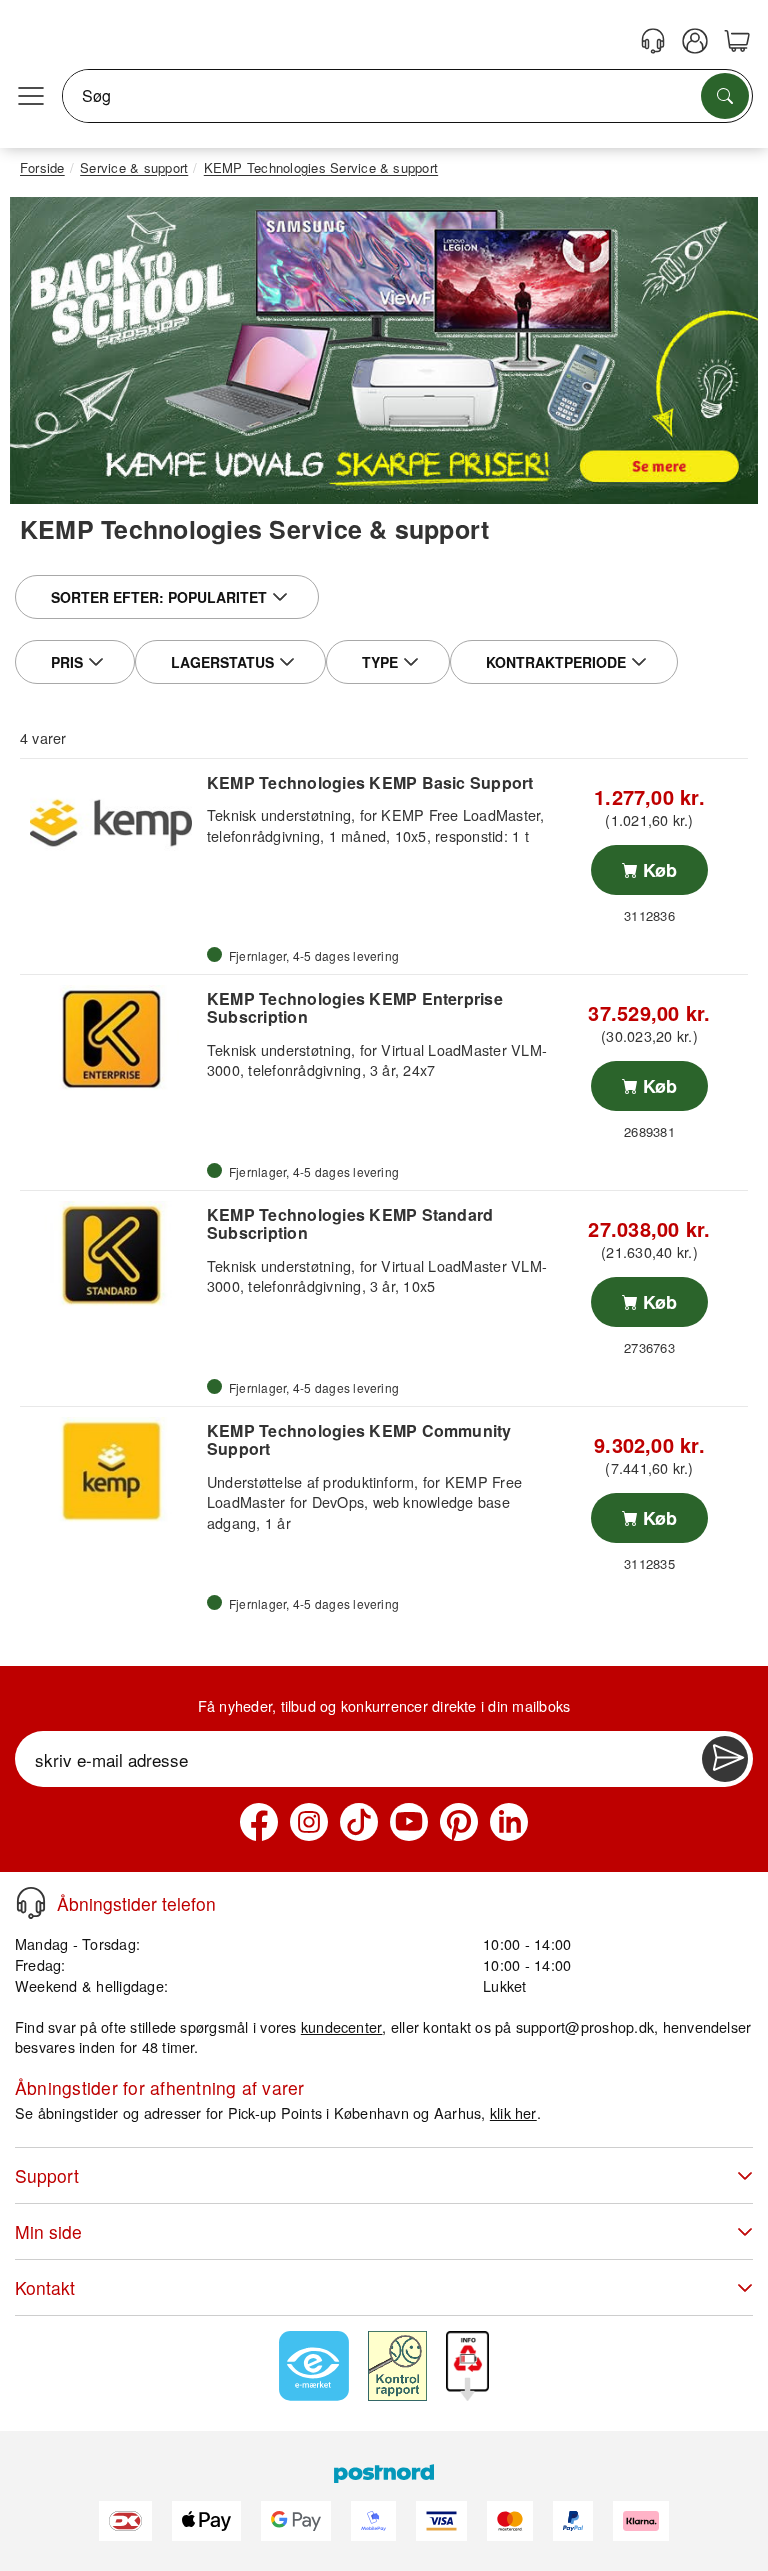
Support (47, 2175)
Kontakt (45, 2287)
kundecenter (342, 2026)
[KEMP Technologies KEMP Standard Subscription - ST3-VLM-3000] (111, 1255)
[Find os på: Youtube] (409, 1822)
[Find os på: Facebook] (259, 1822)
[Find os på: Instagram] (309, 1822)
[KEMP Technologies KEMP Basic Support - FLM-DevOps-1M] (111, 823)
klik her (513, 2112)
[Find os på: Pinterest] (459, 1822)
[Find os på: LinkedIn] (509, 1822)
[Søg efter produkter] (725, 96)
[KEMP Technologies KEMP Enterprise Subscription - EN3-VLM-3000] (111, 1039)
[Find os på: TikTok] (359, 1822)
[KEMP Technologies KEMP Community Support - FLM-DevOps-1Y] (111, 1471)
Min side (48, 2231)
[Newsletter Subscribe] (725, 1759)
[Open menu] (31, 96)
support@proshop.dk (585, 2026)
